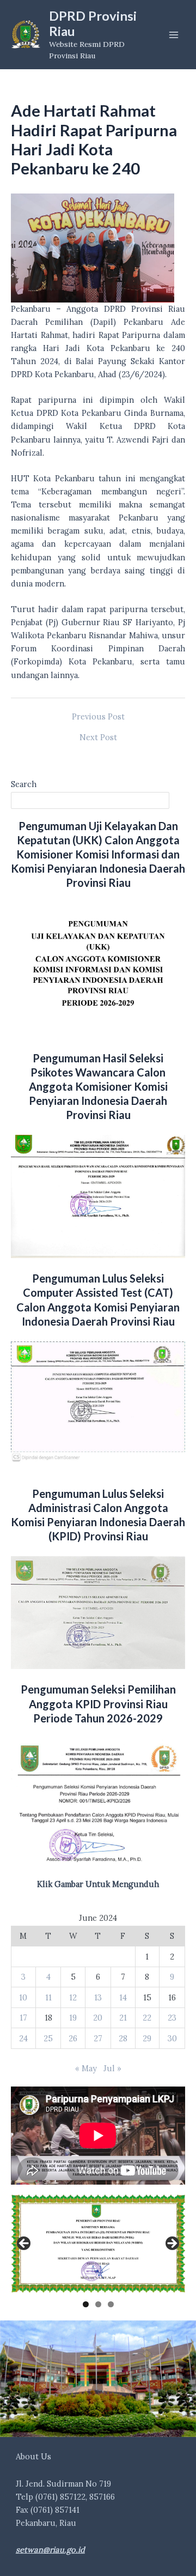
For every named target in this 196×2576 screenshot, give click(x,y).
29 (147, 2038)
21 (123, 2018)
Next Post (98, 738)
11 (48, 1997)
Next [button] (171, 2244)
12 (73, 1997)
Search (24, 784)
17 (23, 2018)
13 (98, 1997)
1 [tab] (86, 2304)
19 (73, 2018)
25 (48, 2038)
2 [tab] (98, 2304)
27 (98, 2038)
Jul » (112, 2068)
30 (172, 2038)
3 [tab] (111, 2304)
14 (123, 1997)
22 (147, 2018)
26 (73, 2038)
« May (86, 2068)
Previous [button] (24, 2244)
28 (123, 2038)
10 (23, 1997)
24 (23, 2038)
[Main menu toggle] (174, 35)
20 (98, 2018)
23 (172, 2018)
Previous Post (98, 717)
